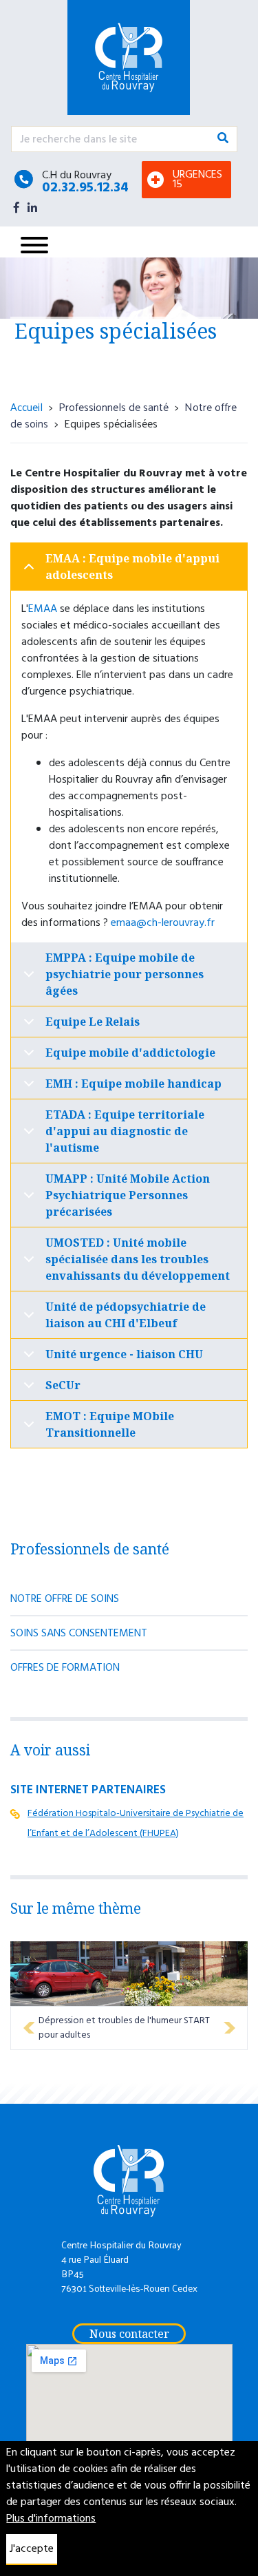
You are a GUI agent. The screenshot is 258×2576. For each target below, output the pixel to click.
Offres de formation (65, 1668)
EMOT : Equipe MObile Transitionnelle (110, 1424)
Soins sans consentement (79, 1634)
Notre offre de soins (65, 1599)
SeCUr (63, 1385)
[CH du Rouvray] (140, 57)
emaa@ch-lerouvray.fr (163, 923)
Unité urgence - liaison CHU (124, 1354)
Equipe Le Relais (93, 1022)
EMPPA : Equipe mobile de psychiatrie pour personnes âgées (125, 974)
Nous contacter (129, 2334)
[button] (29, 2028)
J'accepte (32, 2549)
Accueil (26, 407)
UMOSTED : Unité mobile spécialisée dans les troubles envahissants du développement (138, 1259)
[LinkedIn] (32, 207)
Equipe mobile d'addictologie (130, 1053)
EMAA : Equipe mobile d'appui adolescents (132, 567)
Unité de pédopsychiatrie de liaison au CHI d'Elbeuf (126, 1315)
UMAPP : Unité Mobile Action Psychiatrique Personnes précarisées (128, 1195)
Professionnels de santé (114, 407)
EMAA (43, 609)
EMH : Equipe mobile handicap (133, 1084)
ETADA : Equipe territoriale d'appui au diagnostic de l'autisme (125, 1131)
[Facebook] (17, 207)
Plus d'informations (51, 2519)
